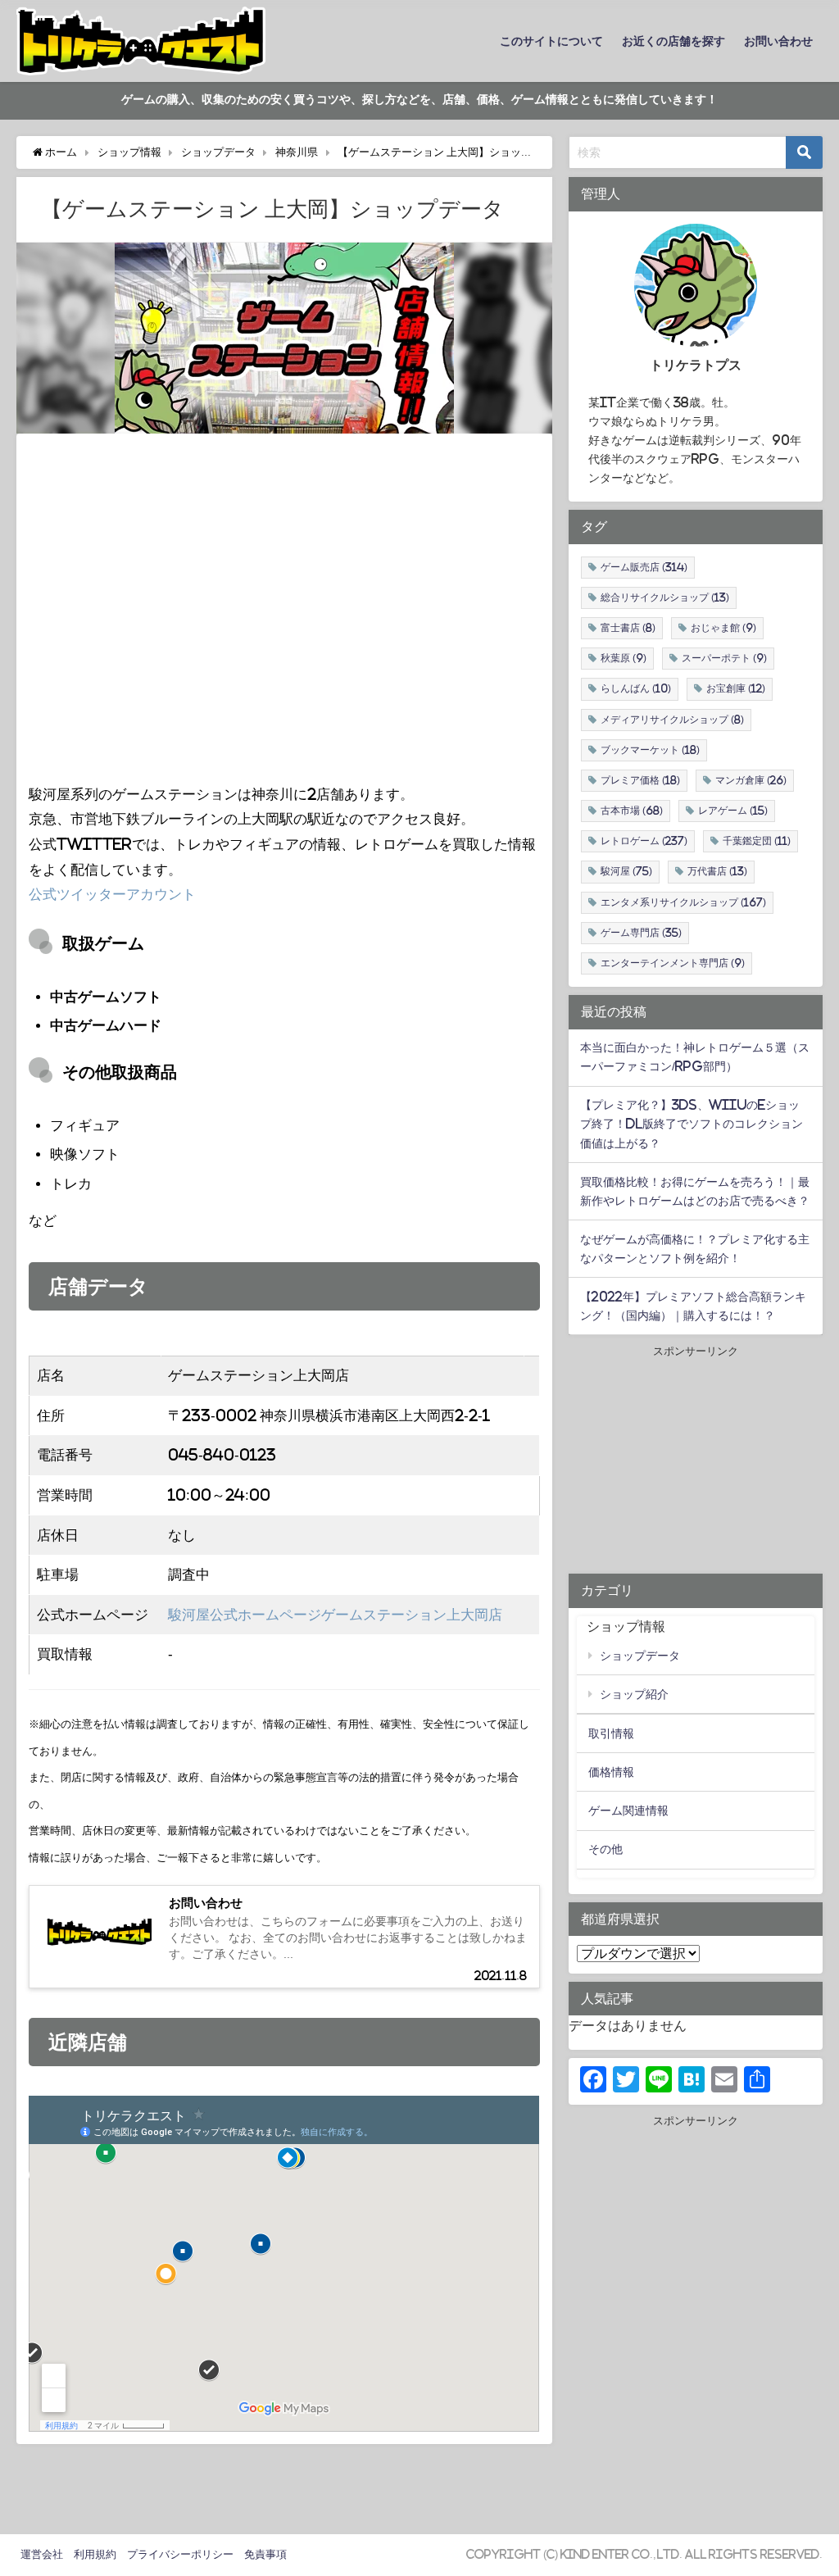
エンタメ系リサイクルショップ (683, 902)
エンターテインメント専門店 (673, 963)
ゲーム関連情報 (628, 1810)
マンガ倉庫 (751, 780)
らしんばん (636, 688)
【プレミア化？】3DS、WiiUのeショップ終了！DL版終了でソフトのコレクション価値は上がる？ (692, 1124)
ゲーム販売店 (644, 567)
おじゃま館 (723, 628)
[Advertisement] (696, 1463)
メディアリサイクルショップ (672, 720)
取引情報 (611, 1733)
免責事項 (265, 2554)
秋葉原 (624, 658)
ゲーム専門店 (641, 933)
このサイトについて (551, 41)
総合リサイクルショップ (665, 597)
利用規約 (95, 2554)
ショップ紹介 (634, 1694)
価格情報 (611, 1772)
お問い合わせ (778, 41)
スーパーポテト (724, 658)
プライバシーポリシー (180, 2554)
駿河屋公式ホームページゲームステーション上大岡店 (335, 1614)
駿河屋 (626, 871)
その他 (605, 1849)
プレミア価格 (640, 780)
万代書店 (717, 871)
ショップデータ (640, 1656)
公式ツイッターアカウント (112, 894)
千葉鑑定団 (757, 841)
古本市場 (632, 811)
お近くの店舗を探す (673, 41)
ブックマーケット (650, 750)
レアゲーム (733, 811)
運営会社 (42, 2554)
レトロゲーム (644, 841)
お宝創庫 (736, 688)
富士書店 (628, 628)
